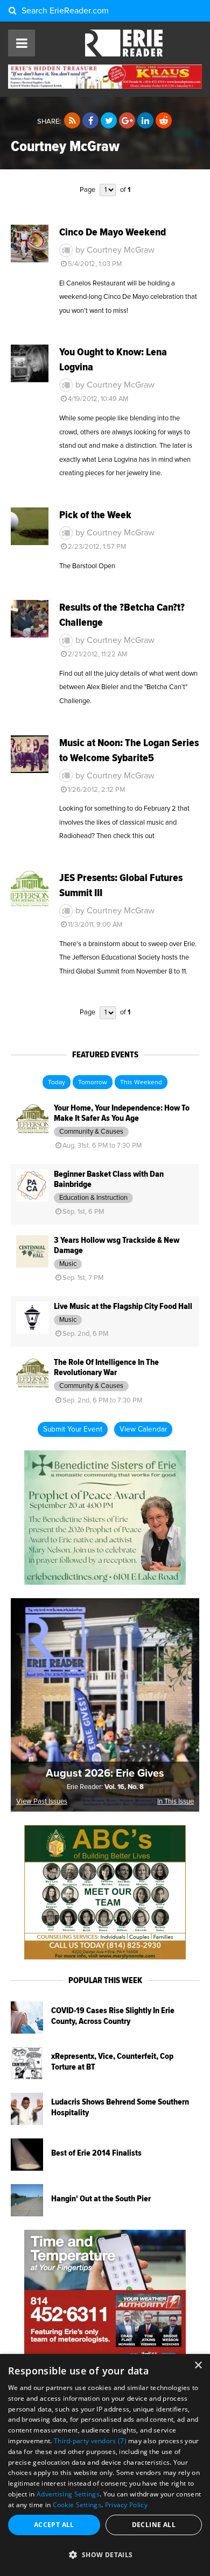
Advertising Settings (68, 2494)
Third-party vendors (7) (90, 2441)
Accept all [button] (54, 2525)
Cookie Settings (77, 2505)
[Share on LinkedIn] (145, 121)
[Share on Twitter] (109, 121)
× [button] (198, 2366)
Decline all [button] (154, 2525)
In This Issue (176, 1802)
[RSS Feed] (72, 121)
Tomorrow (93, 1083)
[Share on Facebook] (90, 121)
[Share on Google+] (127, 121)
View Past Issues (42, 1802)
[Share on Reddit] (164, 121)
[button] (105, 2555)
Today (57, 1083)
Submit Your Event (73, 1429)
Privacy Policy (126, 2505)
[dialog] (105, 2465)
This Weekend (141, 1083)
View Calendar (143, 1429)
